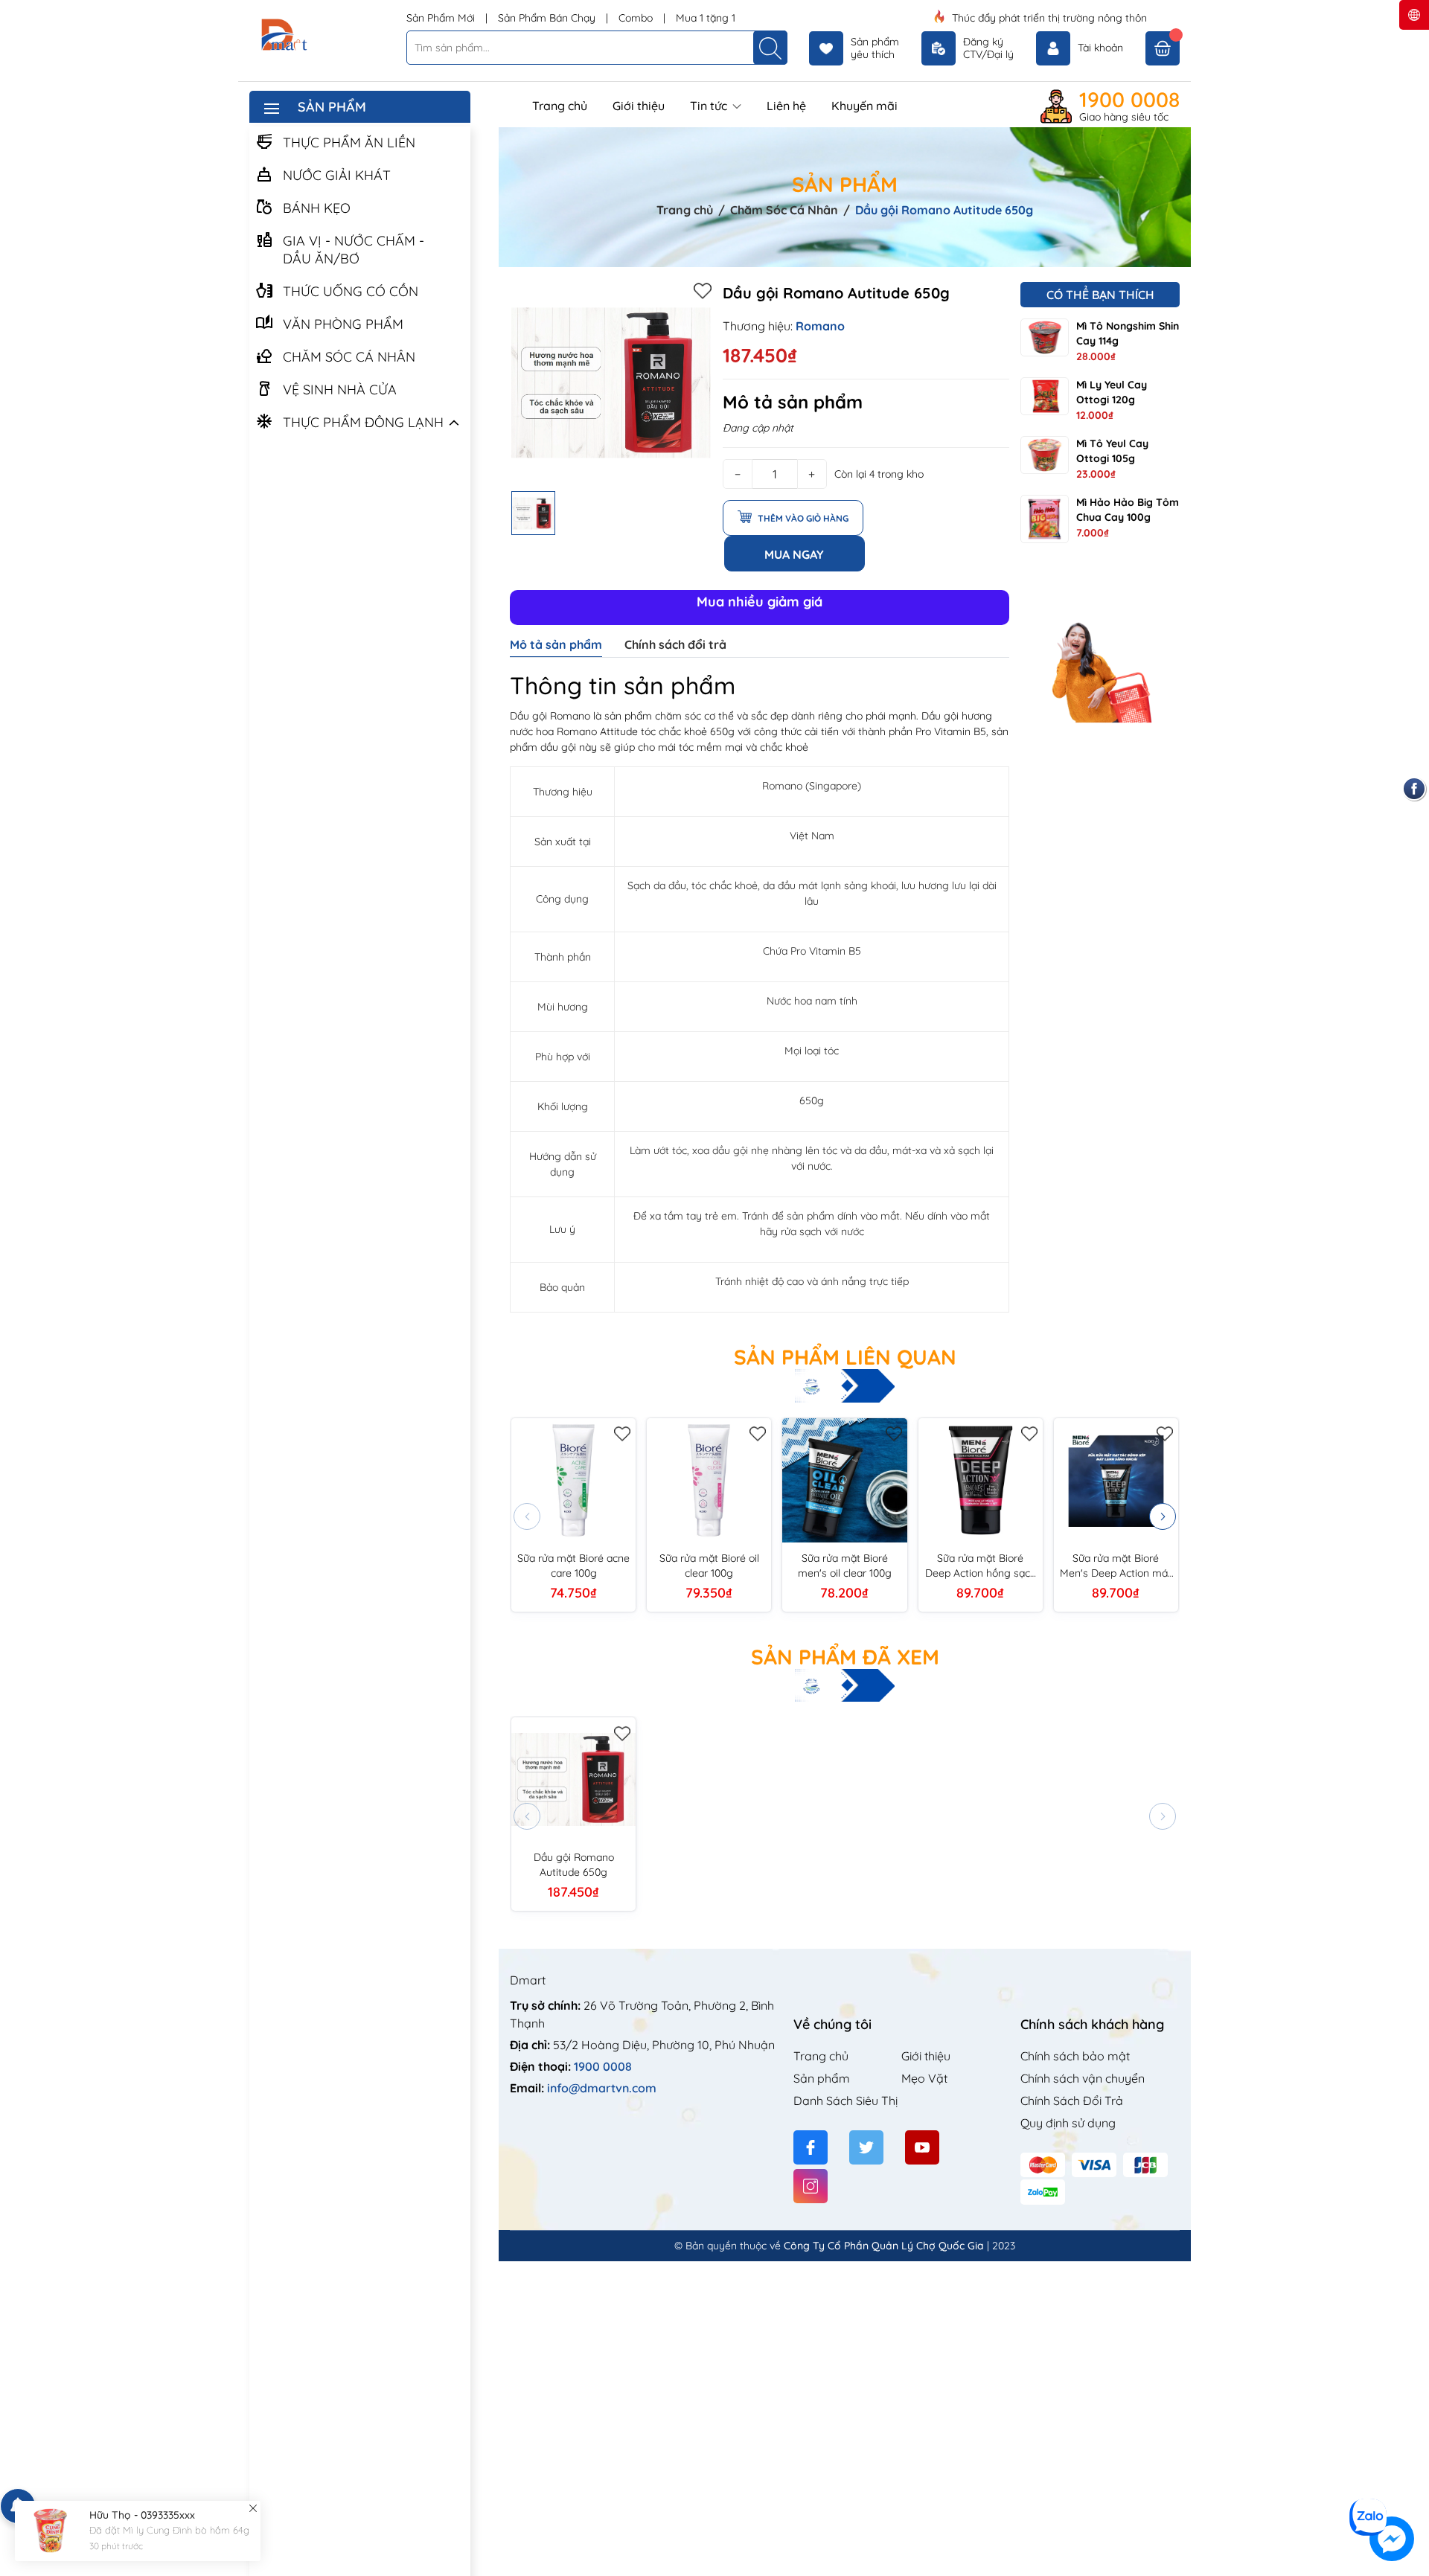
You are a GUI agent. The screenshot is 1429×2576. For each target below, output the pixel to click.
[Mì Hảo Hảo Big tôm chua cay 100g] (1045, 519)
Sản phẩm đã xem (845, 1657)
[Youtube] (922, 2147)
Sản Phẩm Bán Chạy (548, 18)
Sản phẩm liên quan (845, 1357)
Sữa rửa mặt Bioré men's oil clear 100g (845, 1566)
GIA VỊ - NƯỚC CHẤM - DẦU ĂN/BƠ (354, 250)
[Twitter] (866, 2147)
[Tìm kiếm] (770, 48)
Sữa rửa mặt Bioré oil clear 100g (709, 1566)
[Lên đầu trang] (1412, 2489)
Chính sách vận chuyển (1083, 2078)
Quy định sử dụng (1068, 2123)
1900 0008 (1129, 100)
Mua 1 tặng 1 (706, 18)
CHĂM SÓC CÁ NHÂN (349, 357)
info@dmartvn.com (602, 2088)
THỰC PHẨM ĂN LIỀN (349, 142)
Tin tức (710, 106)
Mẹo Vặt (924, 2078)
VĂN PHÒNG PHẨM (343, 324)
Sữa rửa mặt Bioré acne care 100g (573, 1566)
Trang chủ (560, 106)
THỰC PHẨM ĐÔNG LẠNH (363, 422)
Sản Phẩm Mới (442, 18)
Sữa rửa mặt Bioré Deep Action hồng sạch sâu (981, 1566)
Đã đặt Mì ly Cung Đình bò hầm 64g (169, 2531)
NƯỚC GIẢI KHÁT (337, 175)
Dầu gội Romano (550, 716)
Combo (637, 18)
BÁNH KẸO (317, 208)
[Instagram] (811, 2186)
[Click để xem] (611, 383)
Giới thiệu (639, 106)
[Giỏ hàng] (1163, 48)
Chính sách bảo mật (1075, 2056)
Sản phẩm (822, 2078)
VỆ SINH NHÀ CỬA (340, 390)
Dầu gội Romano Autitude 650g (574, 1865)
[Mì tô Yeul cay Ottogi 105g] (1045, 455)
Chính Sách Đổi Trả (1072, 2101)
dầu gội (558, 747)
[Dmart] (323, 36)
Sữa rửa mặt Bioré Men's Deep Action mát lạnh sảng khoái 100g (1116, 1566)
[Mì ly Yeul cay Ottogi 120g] (1045, 396)
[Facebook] (811, 2147)
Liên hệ (786, 106)
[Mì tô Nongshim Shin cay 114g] (1045, 337)
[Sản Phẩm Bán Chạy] (1100, 646)
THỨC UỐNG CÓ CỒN (351, 291)
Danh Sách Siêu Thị (845, 2101)
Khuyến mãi (864, 106)
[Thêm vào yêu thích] (703, 290)
